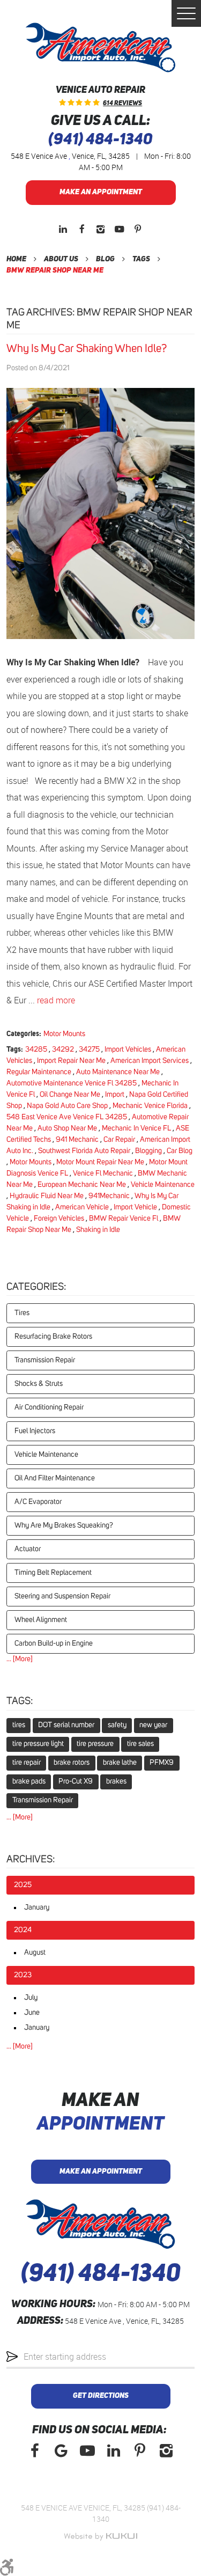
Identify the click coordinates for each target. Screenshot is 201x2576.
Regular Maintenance (39, 1072)
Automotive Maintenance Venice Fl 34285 (72, 1083)
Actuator (28, 1549)
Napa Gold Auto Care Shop (67, 1106)
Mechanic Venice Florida (150, 1106)
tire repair (27, 1763)
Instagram (100, 229)
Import (115, 1095)
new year (153, 1725)
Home (16, 259)
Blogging (148, 1151)
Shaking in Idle (98, 1230)
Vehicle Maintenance (163, 1185)
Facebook (82, 229)
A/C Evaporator (38, 1502)
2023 (23, 1975)
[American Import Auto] (100, 47)
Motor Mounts (64, 1034)
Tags (141, 259)
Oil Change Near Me (70, 1095)
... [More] (20, 1659)
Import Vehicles (128, 1050)
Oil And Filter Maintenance (55, 1478)
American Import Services (150, 1061)
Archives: (31, 1859)
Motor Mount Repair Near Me (100, 1162)
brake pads (29, 1781)
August (35, 1953)
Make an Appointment (101, 192)
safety (117, 1725)
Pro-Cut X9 (76, 1781)
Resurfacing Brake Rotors (53, 1337)
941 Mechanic (77, 1140)
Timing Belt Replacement (53, 1573)
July (31, 1998)
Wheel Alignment (41, 1620)
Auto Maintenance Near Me (118, 1072)
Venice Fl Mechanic (103, 1173)
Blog (105, 259)
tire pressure (95, 1744)
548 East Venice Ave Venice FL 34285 (67, 1117)
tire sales (140, 1744)
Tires (22, 1313)
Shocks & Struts (39, 1384)
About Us (61, 259)
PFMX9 (162, 1763)
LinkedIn (63, 229)
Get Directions (101, 2396)
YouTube (119, 229)
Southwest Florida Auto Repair (84, 1151)
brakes (116, 1781)
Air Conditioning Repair (49, 1407)
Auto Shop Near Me (67, 1128)
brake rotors (72, 1763)
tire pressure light (38, 1744)
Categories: (36, 1287)
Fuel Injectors (35, 1431)
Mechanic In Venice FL (136, 1128)
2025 (23, 1885)
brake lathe (120, 1763)
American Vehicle (82, 1207)
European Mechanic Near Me (82, 1185)
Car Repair (119, 1140)
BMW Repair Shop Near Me (55, 270)
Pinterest (138, 229)
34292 (63, 1050)
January (37, 1907)
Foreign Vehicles (59, 1219)
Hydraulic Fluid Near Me (47, 1196)
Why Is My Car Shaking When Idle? (87, 348)
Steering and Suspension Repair (62, 1596)
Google (61, 2451)
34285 (36, 1050)
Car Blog (180, 1151)
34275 (89, 1050)
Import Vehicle (135, 1207)
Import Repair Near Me (71, 1061)
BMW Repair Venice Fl (124, 1219)
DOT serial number (66, 1725)
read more (56, 1000)
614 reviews (122, 104)
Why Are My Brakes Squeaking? (64, 1525)
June (32, 2013)
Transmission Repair (45, 1360)
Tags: (20, 1701)
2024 (23, 1930)
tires (19, 1725)
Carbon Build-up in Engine (54, 1643)
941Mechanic (109, 1196)
